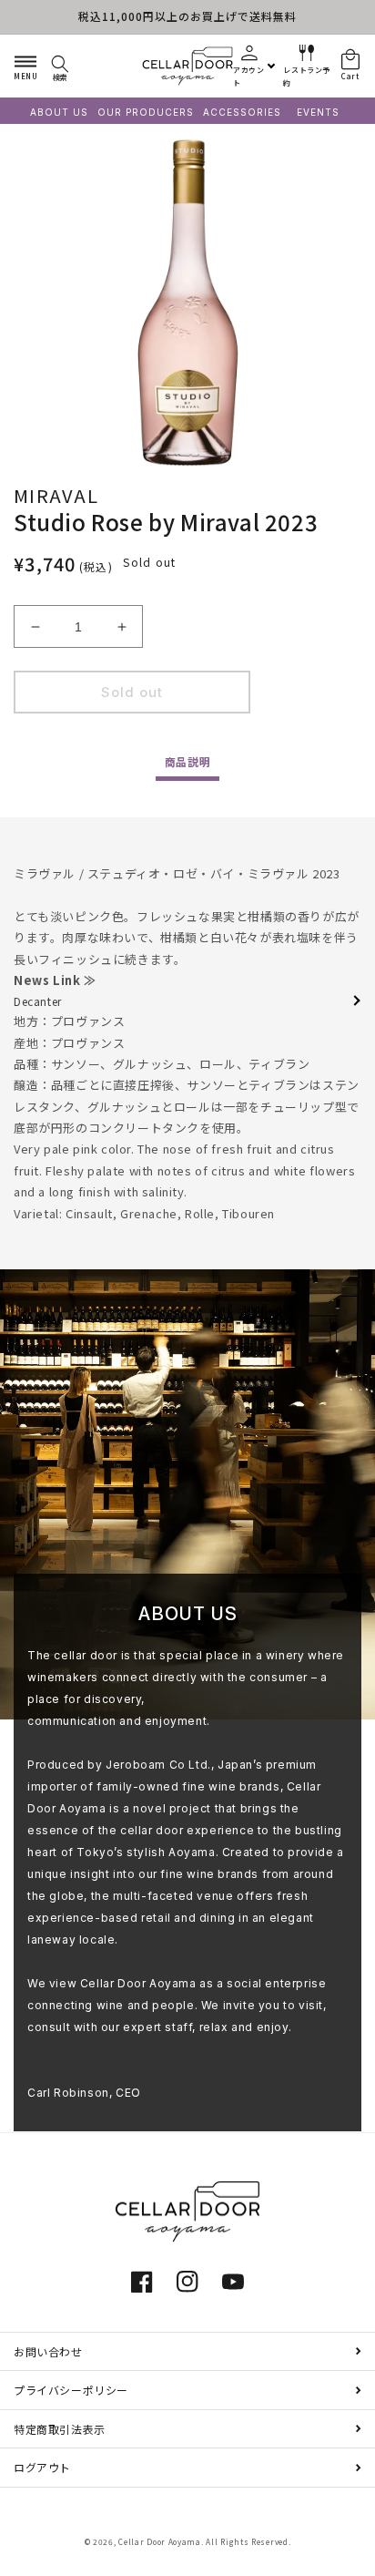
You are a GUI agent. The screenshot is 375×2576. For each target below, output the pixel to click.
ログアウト (42, 2467)
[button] (25, 66)
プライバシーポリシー (71, 2390)
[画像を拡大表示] (187, 303)
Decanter (38, 1001)
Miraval (56, 495)
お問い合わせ (48, 2351)
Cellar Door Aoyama (160, 2541)
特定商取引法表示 (60, 2429)
